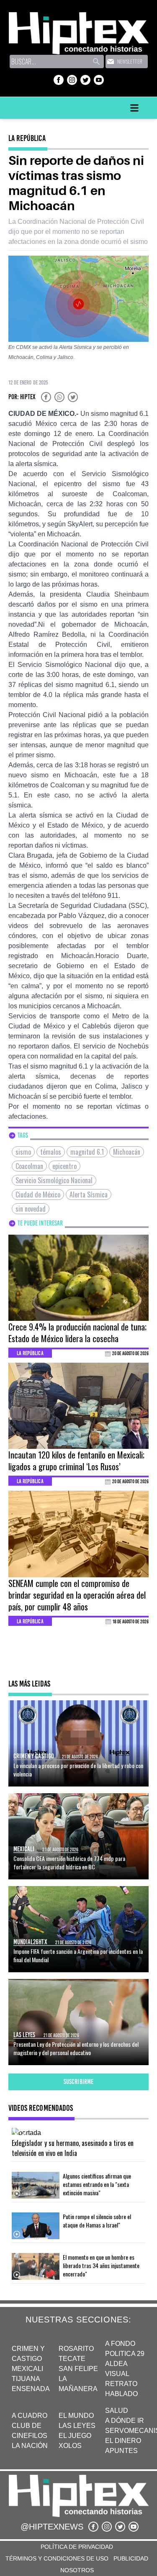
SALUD (117, 2411)
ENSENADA (31, 2389)
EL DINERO (123, 2441)
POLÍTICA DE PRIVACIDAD (77, 2547)
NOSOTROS (77, 2570)
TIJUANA (26, 2379)
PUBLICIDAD (131, 2558)
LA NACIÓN (30, 2446)
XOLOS (70, 2446)
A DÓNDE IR (125, 2421)
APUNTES (121, 2451)
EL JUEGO (75, 2436)
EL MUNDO (76, 2416)
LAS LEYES (77, 2426)
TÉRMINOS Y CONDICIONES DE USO (57, 2558)
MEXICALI (27, 2369)
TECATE (72, 2359)
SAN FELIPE (78, 2369)
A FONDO (120, 2344)
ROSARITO (76, 2349)
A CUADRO (30, 2416)
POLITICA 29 (125, 2354)
